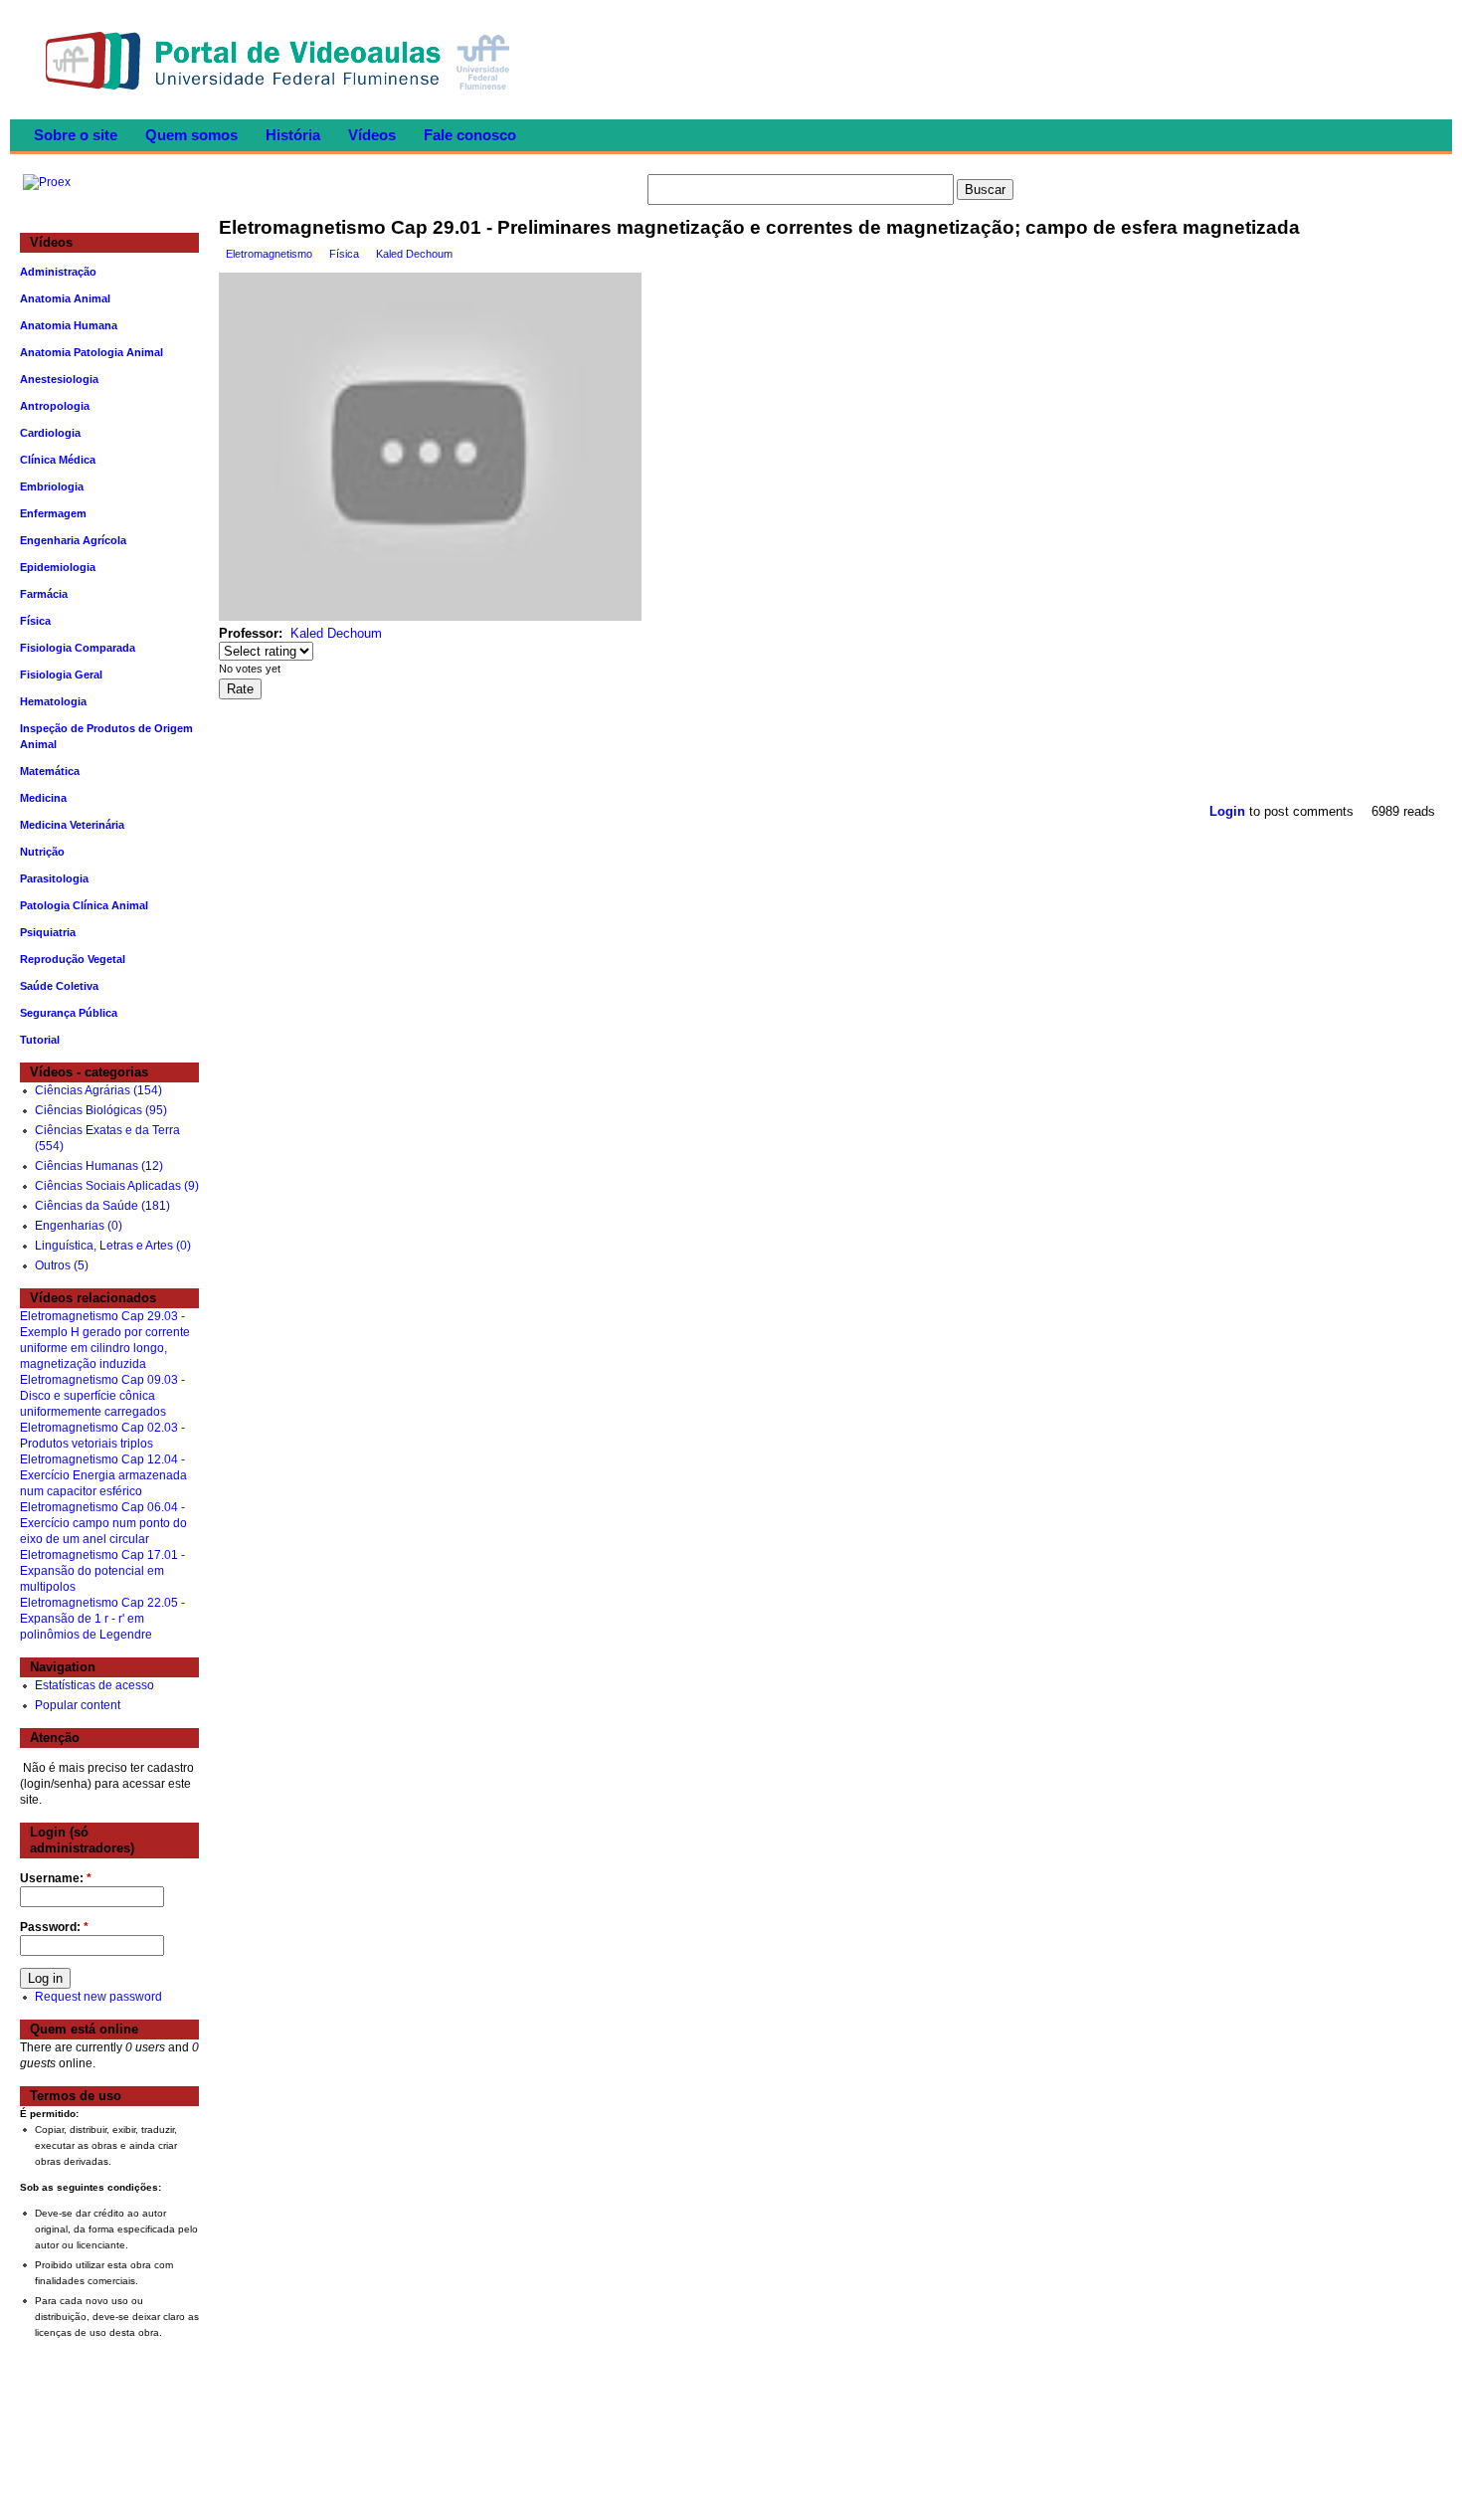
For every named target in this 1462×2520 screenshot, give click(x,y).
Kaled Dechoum (414, 254)
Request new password (98, 1997)
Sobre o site (76, 135)
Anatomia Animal (65, 298)
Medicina (43, 798)
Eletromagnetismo (269, 254)
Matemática (50, 771)
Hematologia (53, 701)
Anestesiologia (59, 379)
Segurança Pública (69, 1013)
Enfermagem (53, 513)
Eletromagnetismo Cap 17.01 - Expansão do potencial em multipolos (102, 1571)
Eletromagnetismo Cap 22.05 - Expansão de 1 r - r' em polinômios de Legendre (102, 1619)
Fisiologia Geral (61, 675)
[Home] (282, 96)
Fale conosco (470, 135)
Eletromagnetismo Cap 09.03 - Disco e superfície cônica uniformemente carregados (102, 1396)
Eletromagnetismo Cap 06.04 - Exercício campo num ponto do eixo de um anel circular (103, 1523)
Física (344, 254)
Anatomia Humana (69, 325)
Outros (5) (62, 1265)
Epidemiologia (58, 567)
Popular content (78, 1705)
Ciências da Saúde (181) (102, 1206)
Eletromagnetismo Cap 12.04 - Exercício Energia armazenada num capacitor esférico (103, 1475)
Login (1227, 811)
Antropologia (55, 406)
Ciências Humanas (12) (99, 1166)
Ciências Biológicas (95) (101, 1110)
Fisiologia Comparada (78, 648)
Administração (58, 272)
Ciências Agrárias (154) (98, 1090)
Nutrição (42, 852)
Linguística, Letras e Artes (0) (113, 1246)
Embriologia (52, 486)
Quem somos (191, 135)
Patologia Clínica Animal (84, 905)
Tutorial (40, 1040)
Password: (54, 1927)
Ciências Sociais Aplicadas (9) (117, 1186)
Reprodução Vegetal (73, 959)
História (293, 135)
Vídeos (372, 135)
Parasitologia (54, 878)
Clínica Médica (58, 460)
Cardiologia (50, 433)
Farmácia (44, 594)
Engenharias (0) (79, 1226)
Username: (56, 1878)
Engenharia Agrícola (73, 540)
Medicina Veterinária (72, 825)
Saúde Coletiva (59, 986)
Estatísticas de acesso (94, 1685)
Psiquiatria (48, 932)
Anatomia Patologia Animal (91, 352)
